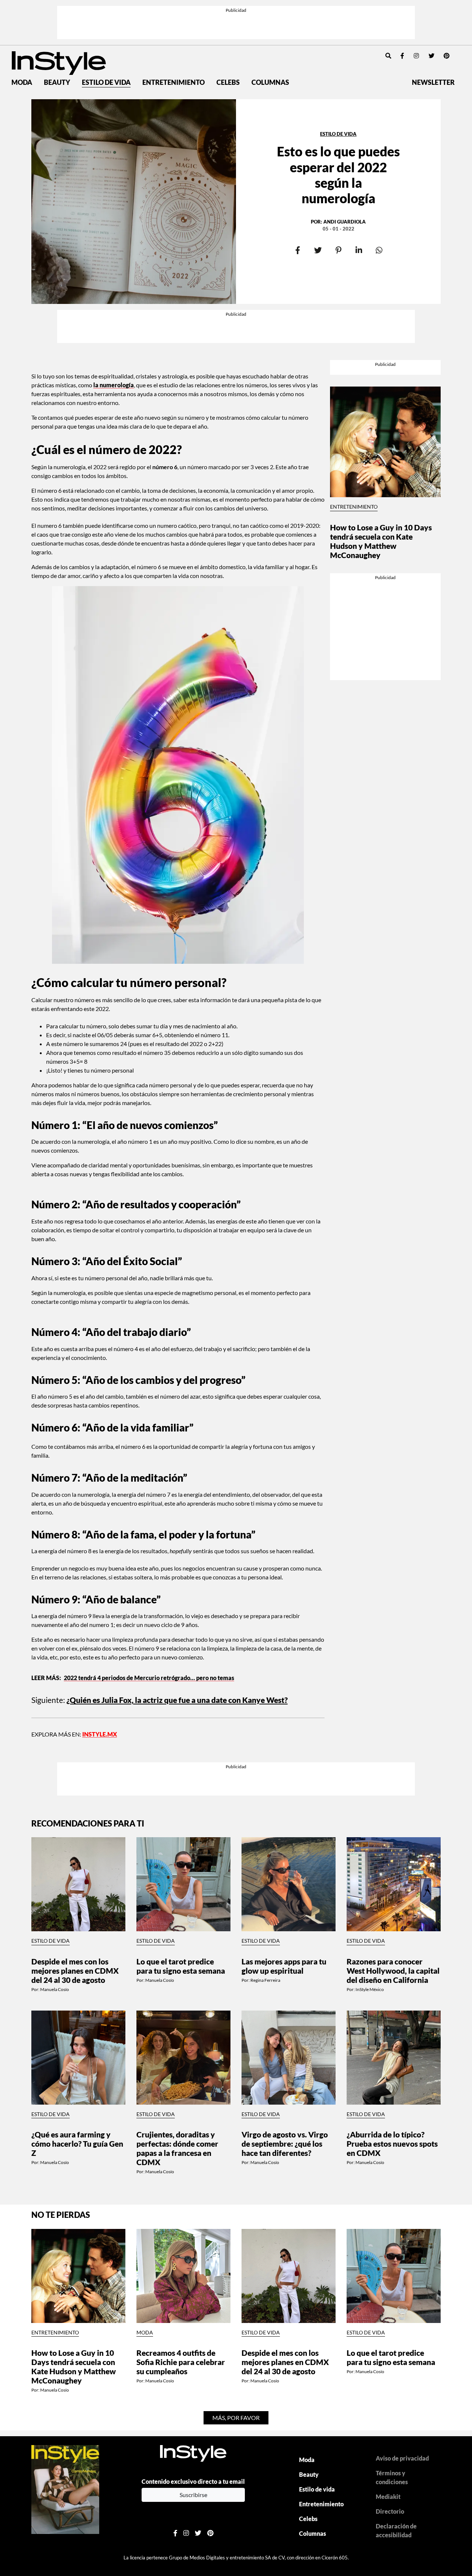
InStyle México (370, 1989)
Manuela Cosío (55, 1989)
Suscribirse (193, 2495)
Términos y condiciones (392, 2477)
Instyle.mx (100, 1734)
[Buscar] (388, 56)
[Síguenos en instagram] (416, 56)
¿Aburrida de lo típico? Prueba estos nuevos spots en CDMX (392, 2144)
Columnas (270, 82)
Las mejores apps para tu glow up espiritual (284, 1966)
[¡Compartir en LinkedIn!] (359, 251)
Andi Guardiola (345, 222)
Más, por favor (236, 2418)
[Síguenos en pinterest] (447, 56)
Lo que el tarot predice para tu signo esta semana (181, 1966)
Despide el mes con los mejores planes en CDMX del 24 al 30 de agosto (75, 1971)
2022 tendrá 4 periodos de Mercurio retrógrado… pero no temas (149, 1678)
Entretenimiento (173, 82)
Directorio (390, 2511)
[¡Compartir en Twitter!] (318, 251)
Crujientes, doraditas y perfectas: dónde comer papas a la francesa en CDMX (177, 2148)
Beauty (57, 82)
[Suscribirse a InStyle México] (65, 2488)
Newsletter (433, 82)
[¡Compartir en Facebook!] (298, 251)
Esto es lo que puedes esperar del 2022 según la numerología (338, 175)
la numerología (114, 385)
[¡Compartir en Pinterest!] (338, 251)
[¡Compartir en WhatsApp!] (379, 251)
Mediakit (388, 2497)
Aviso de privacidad (402, 2458)
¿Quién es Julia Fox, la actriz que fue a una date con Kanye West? (177, 1700)
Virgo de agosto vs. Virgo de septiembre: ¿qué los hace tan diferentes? (285, 2144)
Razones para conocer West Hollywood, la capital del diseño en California (393, 1971)
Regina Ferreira (265, 1980)
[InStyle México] (59, 62)
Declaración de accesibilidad (396, 2530)
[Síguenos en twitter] (431, 56)
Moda (22, 82)
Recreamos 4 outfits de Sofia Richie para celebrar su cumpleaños (181, 2362)
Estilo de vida (106, 82)
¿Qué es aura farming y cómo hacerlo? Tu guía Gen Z (77, 2144)
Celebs (228, 82)
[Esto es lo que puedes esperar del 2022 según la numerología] (134, 202)
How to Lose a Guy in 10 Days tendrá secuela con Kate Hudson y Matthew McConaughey (381, 541)
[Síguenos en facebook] (402, 56)
